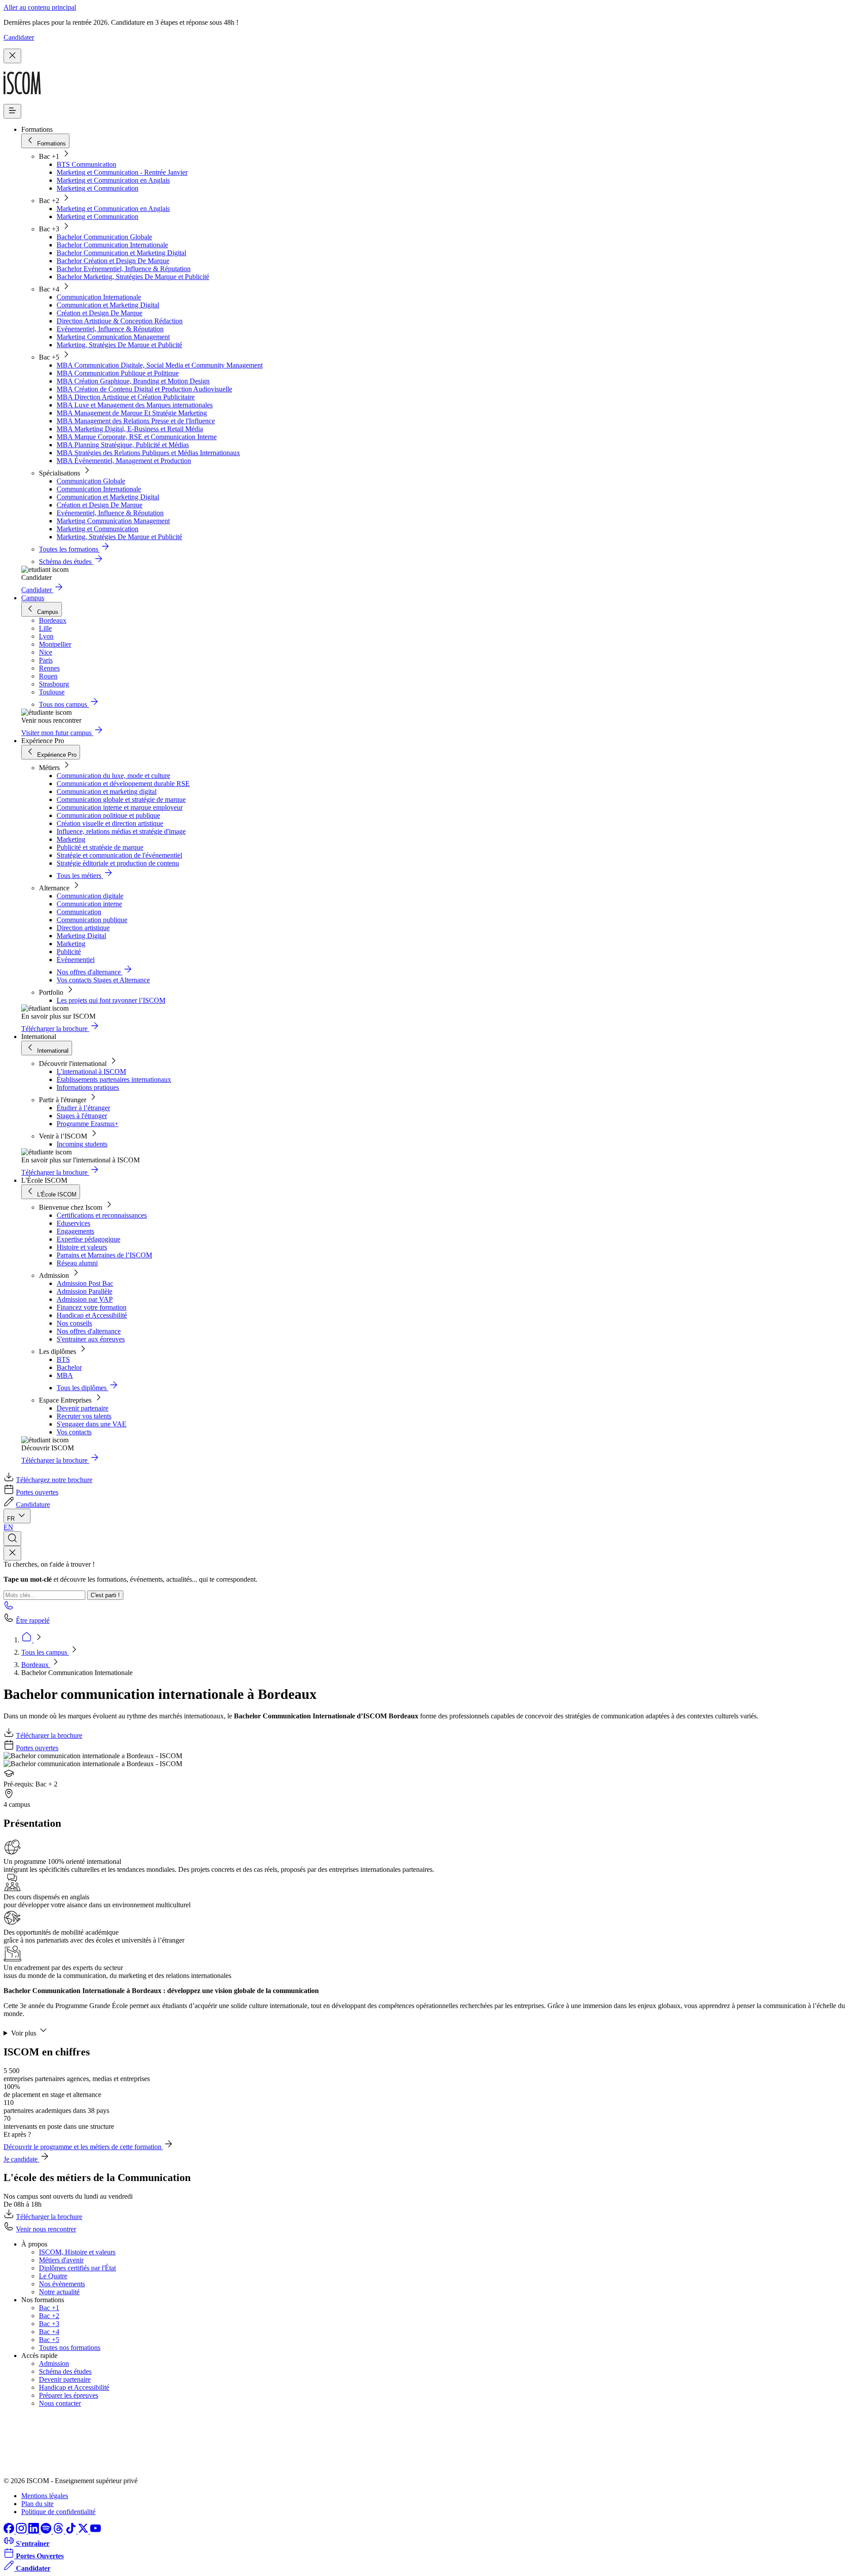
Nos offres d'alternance (89, 1331)
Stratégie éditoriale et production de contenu (118, 863)
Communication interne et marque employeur (120, 807)
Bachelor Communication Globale (104, 237)
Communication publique (92, 920)
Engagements (75, 1231)
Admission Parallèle (84, 1291)
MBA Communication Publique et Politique (118, 373)
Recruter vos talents (84, 1416)
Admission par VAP (85, 1299)
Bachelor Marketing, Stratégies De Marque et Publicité (133, 277)
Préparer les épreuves (69, 2395)
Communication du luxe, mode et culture (113, 776)
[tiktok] (72, 2531)
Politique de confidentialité (58, 2512)
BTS (63, 1359)
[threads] (59, 2531)
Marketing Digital (81, 936)
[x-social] (84, 2531)
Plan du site (37, 2504)
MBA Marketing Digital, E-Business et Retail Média (130, 429)
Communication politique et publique (108, 815)
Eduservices (73, 1223)
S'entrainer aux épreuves (91, 1339)
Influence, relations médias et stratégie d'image (121, 831)
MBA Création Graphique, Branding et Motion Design (133, 381)
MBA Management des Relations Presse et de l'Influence (136, 421)
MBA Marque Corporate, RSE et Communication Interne (137, 437)
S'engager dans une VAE (92, 1424)
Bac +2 (49, 2316)
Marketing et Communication (98, 188)
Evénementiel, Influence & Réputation (110, 329)
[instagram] (22, 2531)
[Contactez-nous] (9, 1608)
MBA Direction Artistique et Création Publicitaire (126, 397)
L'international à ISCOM (91, 1071)
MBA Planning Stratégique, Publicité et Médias (123, 445)
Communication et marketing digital (107, 792)
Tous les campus (45, 1652)
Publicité (69, 952)
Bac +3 (49, 2324)
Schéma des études (65, 2371)
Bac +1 (49, 2308)
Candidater (19, 37)
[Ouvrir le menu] (12, 111)
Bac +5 (49, 2340)
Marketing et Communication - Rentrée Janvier (122, 172)
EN (8, 1527)
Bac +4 (49, 2332)
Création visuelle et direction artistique (110, 823)
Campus (33, 598)
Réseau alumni (77, 1263)
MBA (65, 1375)
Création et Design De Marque (99, 313)
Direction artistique (83, 928)
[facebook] (10, 2531)
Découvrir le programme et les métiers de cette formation (83, 2147)
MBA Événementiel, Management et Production (124, 461)
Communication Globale (91, 481)
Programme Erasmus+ (88, 1124)
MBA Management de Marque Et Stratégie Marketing (132, 413)
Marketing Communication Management (113, 337)
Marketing (71, 839)
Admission (54, 2363)
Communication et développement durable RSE (123, 784)
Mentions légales (45, 2496)
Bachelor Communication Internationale (112, 245)
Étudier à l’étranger (83, 1108)
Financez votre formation (92, 1307)
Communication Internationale (99, 297)
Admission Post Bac (85, 1283)
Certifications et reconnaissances (102, 1215)
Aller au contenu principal (40, 7)
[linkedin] (34, 2531)
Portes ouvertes (37, 1492)
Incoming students (82, 1144)
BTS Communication (86, 164)
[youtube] (96, 2531)
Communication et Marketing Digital (108, 305)
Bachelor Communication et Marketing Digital (121, 253)
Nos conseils (74, 1323)
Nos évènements (62, 2284)
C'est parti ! (105, 1595)
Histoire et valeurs (82, 1247)
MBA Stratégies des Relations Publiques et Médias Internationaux (148, 453)
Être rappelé (33, 1620)
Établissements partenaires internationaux (114, 1079)
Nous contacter (60, 2403)
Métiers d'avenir (61, 2260)
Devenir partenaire (82, 1408)
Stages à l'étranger (82, 1116)
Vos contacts (74, 1432)
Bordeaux (36, 1665)
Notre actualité (59, 2292)
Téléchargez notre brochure (54, 1480)
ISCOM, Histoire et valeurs (77, 2252)
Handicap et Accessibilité (92, 1315)
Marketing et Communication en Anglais (113, 180)
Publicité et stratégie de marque (100, 847)
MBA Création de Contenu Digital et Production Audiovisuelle (144, 389)
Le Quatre (53, 2276)
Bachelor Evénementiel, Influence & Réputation (124, 269)
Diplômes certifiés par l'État (77, 2268)
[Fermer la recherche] (12, 1553)
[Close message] (12, 56)
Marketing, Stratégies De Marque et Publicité (119, 345)
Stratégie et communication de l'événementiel (119, 855)
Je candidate (21, 2159)
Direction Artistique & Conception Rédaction (120, 321)
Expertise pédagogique (88, 1239)
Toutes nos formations (70, 2348)
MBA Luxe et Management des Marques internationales (135, 405)
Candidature (33, 1505)
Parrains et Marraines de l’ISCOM (104, 1255)
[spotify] (47, 2531)
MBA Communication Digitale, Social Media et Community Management (160, 365)
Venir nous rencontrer (46, 2229)
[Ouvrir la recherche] (12, 1539)
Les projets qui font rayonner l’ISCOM (111, 1000)
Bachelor (69, 1367)
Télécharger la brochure (49, 1735)
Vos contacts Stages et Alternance (103, 980)
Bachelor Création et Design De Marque (113, 261)
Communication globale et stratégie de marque (121, 799)
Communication (79, 912)
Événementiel (76, 960)
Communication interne (89, 904)
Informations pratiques (88, 1087)
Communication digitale (90, 896)
